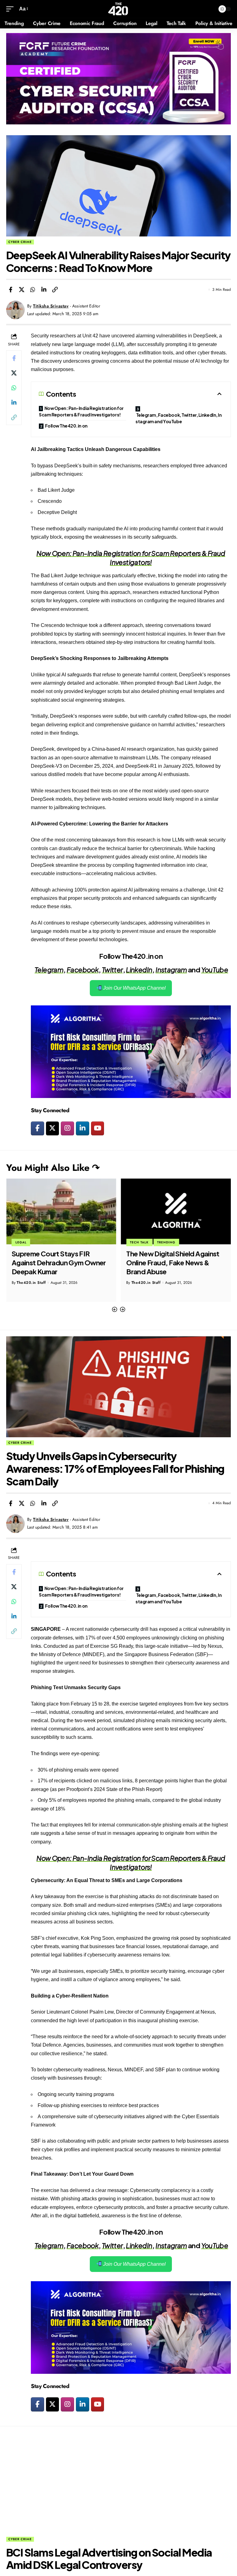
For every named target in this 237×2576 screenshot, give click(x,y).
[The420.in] (118, 9)
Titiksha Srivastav (51, 306)
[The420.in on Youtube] (98, 1129)
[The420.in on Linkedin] (83, 1129)
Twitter (112, 970)
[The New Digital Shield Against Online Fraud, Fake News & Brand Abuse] (61, 1212)
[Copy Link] (55, 290)
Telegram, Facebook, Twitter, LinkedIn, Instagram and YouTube (179, 418)
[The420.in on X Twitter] (53, 1129)
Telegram (49, 970)
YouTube (215, 970)
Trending (52, 1242)
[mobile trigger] (11, 9)
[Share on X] (22, 290)
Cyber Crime (20, 242)
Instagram (171, 970)
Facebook (83, 970)
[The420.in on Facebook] (37, 1129)
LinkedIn (139, 970)
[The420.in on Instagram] (67, 1129)
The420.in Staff (31, 1283)
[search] (209, 9)
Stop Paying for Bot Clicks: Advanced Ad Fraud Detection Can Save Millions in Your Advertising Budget (174, 1267)
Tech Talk (25, 1242)
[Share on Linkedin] (44, 290)
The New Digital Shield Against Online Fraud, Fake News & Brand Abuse (58, 1262)
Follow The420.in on (66, 426)
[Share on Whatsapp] (33, 290)
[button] (114, 1310)
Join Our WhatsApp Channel (134, 988)
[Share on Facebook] (10, 290)
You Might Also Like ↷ (53, 1168)
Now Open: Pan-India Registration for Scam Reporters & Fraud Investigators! (81, 411)
